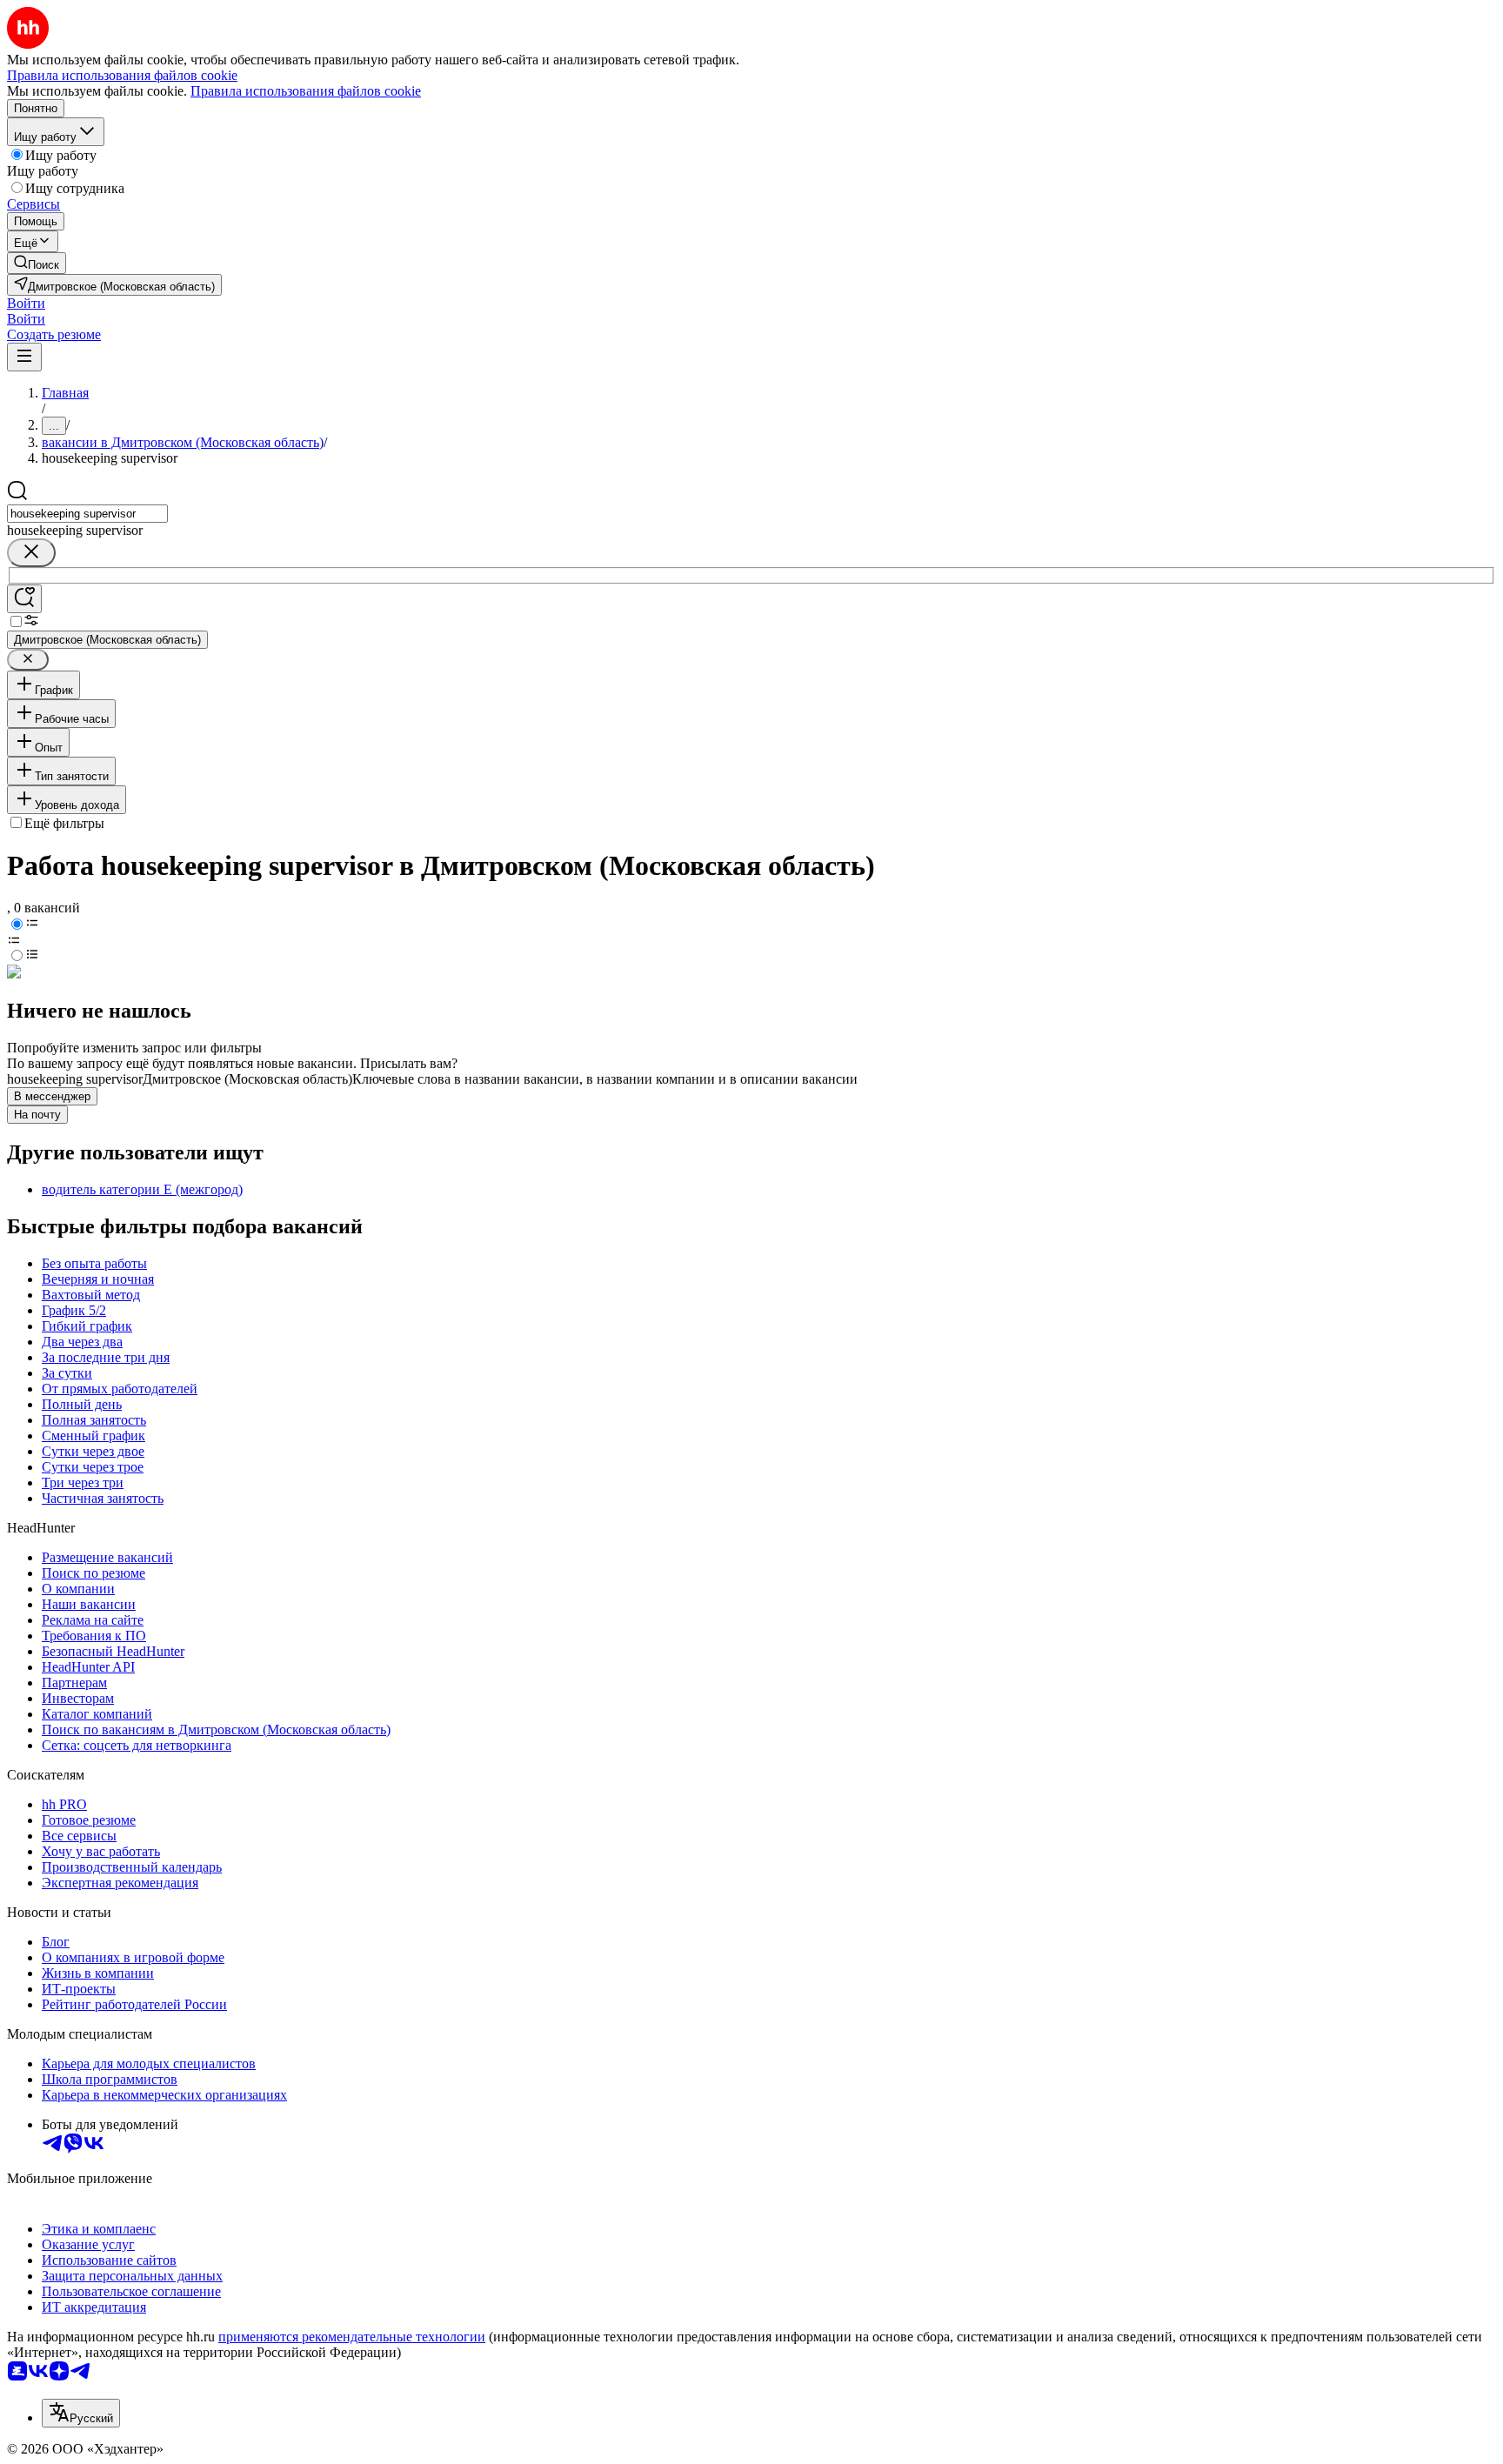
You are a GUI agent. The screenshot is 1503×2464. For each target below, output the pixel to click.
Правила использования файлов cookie (306, 91)
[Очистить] (31, 553)
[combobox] (87, 514)
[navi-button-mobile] (24, 357)
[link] (37, 263)
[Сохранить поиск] (24, 599)
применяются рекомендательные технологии (352, 2337)
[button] (26, 303)
